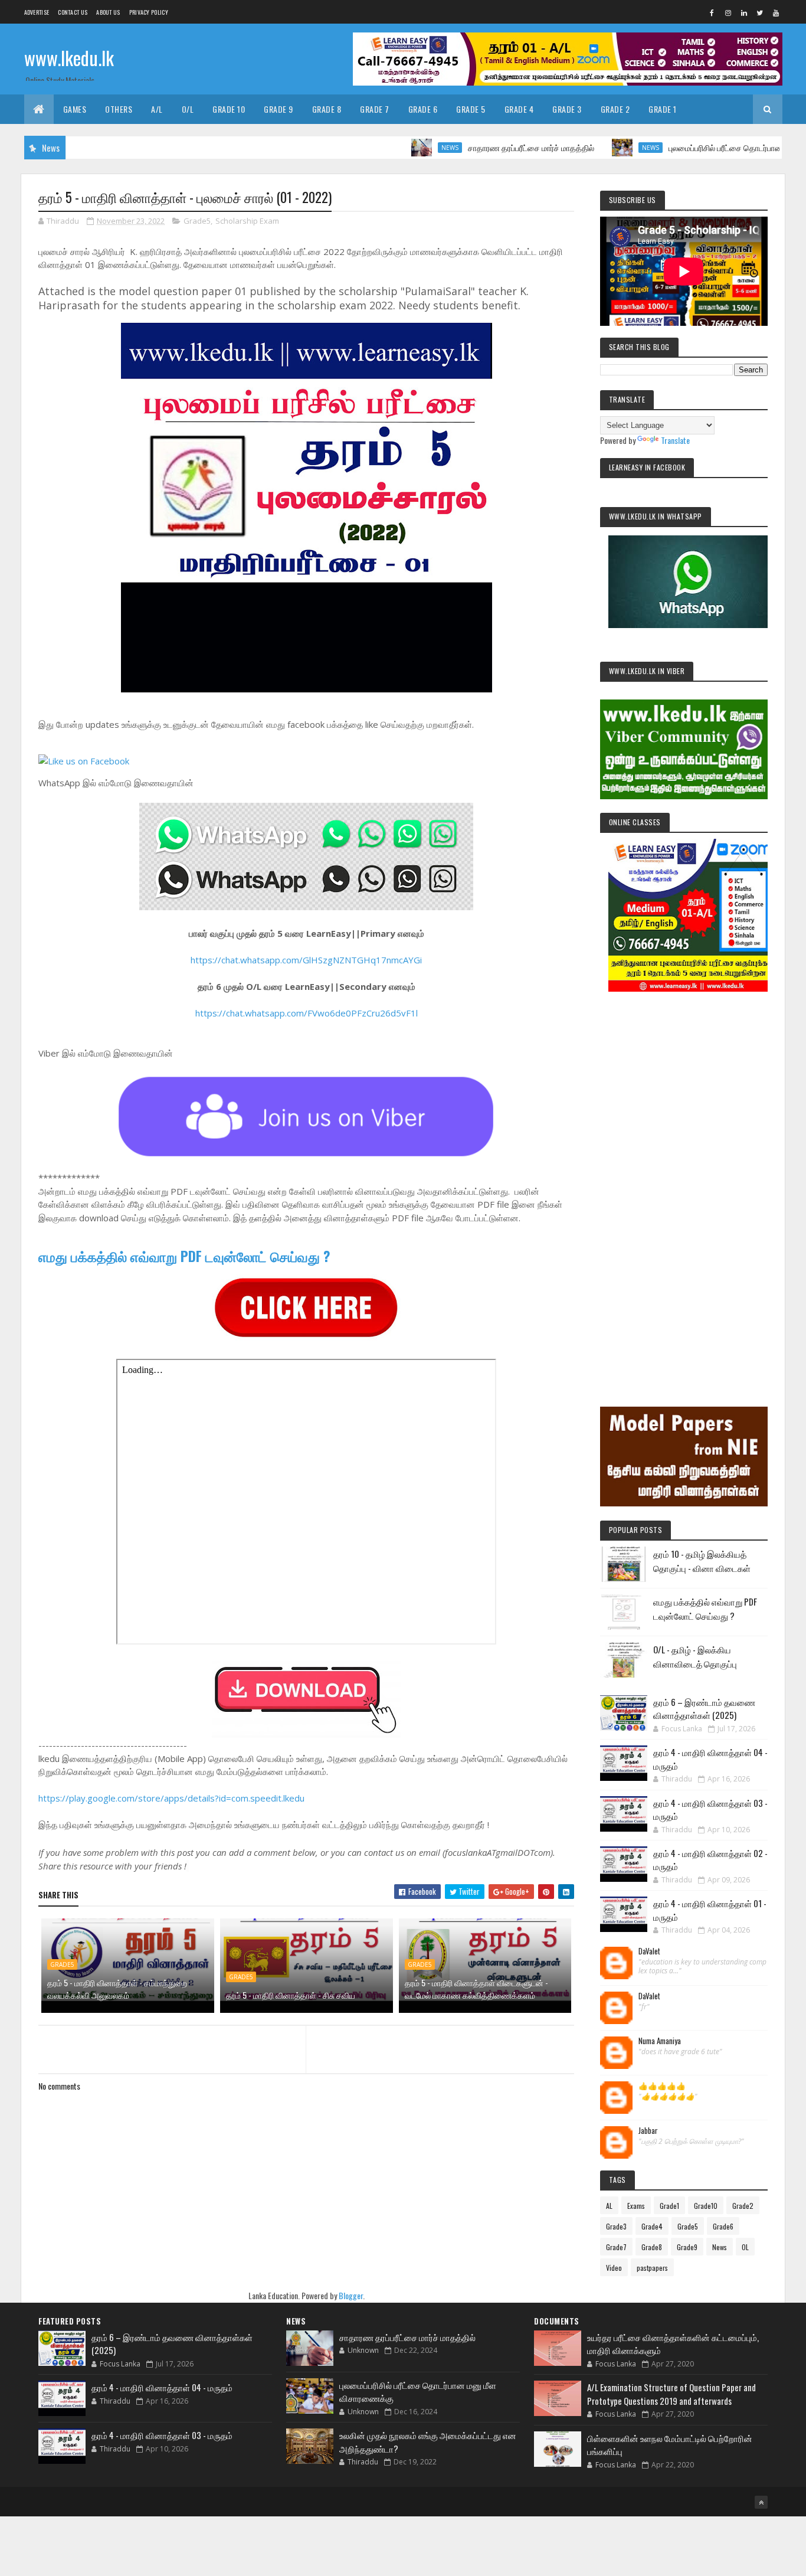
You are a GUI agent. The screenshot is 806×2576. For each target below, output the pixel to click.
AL (609, 2206)
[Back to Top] (761, 2502)
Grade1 (669, 2206)
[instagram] (728, 12)
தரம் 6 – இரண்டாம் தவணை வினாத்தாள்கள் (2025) (704, 1709)
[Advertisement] (684, 1183)
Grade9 (687, 2247)
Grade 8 (327, 109)
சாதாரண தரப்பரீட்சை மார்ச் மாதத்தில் (477, 147)
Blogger (351, 2295)
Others (119, 109)
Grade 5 (471, 109)
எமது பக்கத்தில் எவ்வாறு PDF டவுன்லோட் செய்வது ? (184, 1256)
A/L (157, 109)
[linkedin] (744, 12)
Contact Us (73, 12)
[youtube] (776, 12)
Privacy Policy (149, 12)
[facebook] (712, 12)
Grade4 (652, 2226)
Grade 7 (375, 109)
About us (108, 12)
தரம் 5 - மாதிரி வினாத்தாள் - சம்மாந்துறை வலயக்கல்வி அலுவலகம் (117, 1989)
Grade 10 (229, 109)
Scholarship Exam (247, 221)
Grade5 (197, 221)
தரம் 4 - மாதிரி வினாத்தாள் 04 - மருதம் (162, 2387)
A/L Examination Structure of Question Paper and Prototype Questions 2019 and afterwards (671, 2394)
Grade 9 (279, 109)
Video (614, 2268)
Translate (675, 440)
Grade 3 (567, 109)
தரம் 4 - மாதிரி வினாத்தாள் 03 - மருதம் (162, 2435)
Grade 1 (663, 109)
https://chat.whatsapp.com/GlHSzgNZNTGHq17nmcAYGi (306, 960)
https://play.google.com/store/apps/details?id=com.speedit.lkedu (171, 1798)
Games (75, 109)
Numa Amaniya (660, 2041)
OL (745, 2247)
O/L (188, 109)
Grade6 (723, 2226)
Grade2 (743, 2206)
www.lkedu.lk (69, 58)
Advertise (37, 12)
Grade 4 (519, 109)
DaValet (649, 1951)
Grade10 (706, 2206)
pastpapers (652, 2268)
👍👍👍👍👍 (662, 2086)
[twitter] (760, 12)
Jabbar (648, 2131)
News (396, 148)
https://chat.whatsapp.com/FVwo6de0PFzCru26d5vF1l (307, 1013)
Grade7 (616, 2247)
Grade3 (616, 2226)
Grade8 (652, 2247)
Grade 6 (423, 109)
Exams (636, 2206)
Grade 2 (615, 109)
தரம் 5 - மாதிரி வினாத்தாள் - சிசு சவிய (291, 1995)
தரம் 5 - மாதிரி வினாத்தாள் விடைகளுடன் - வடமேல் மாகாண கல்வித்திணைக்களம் (476, 1989)
